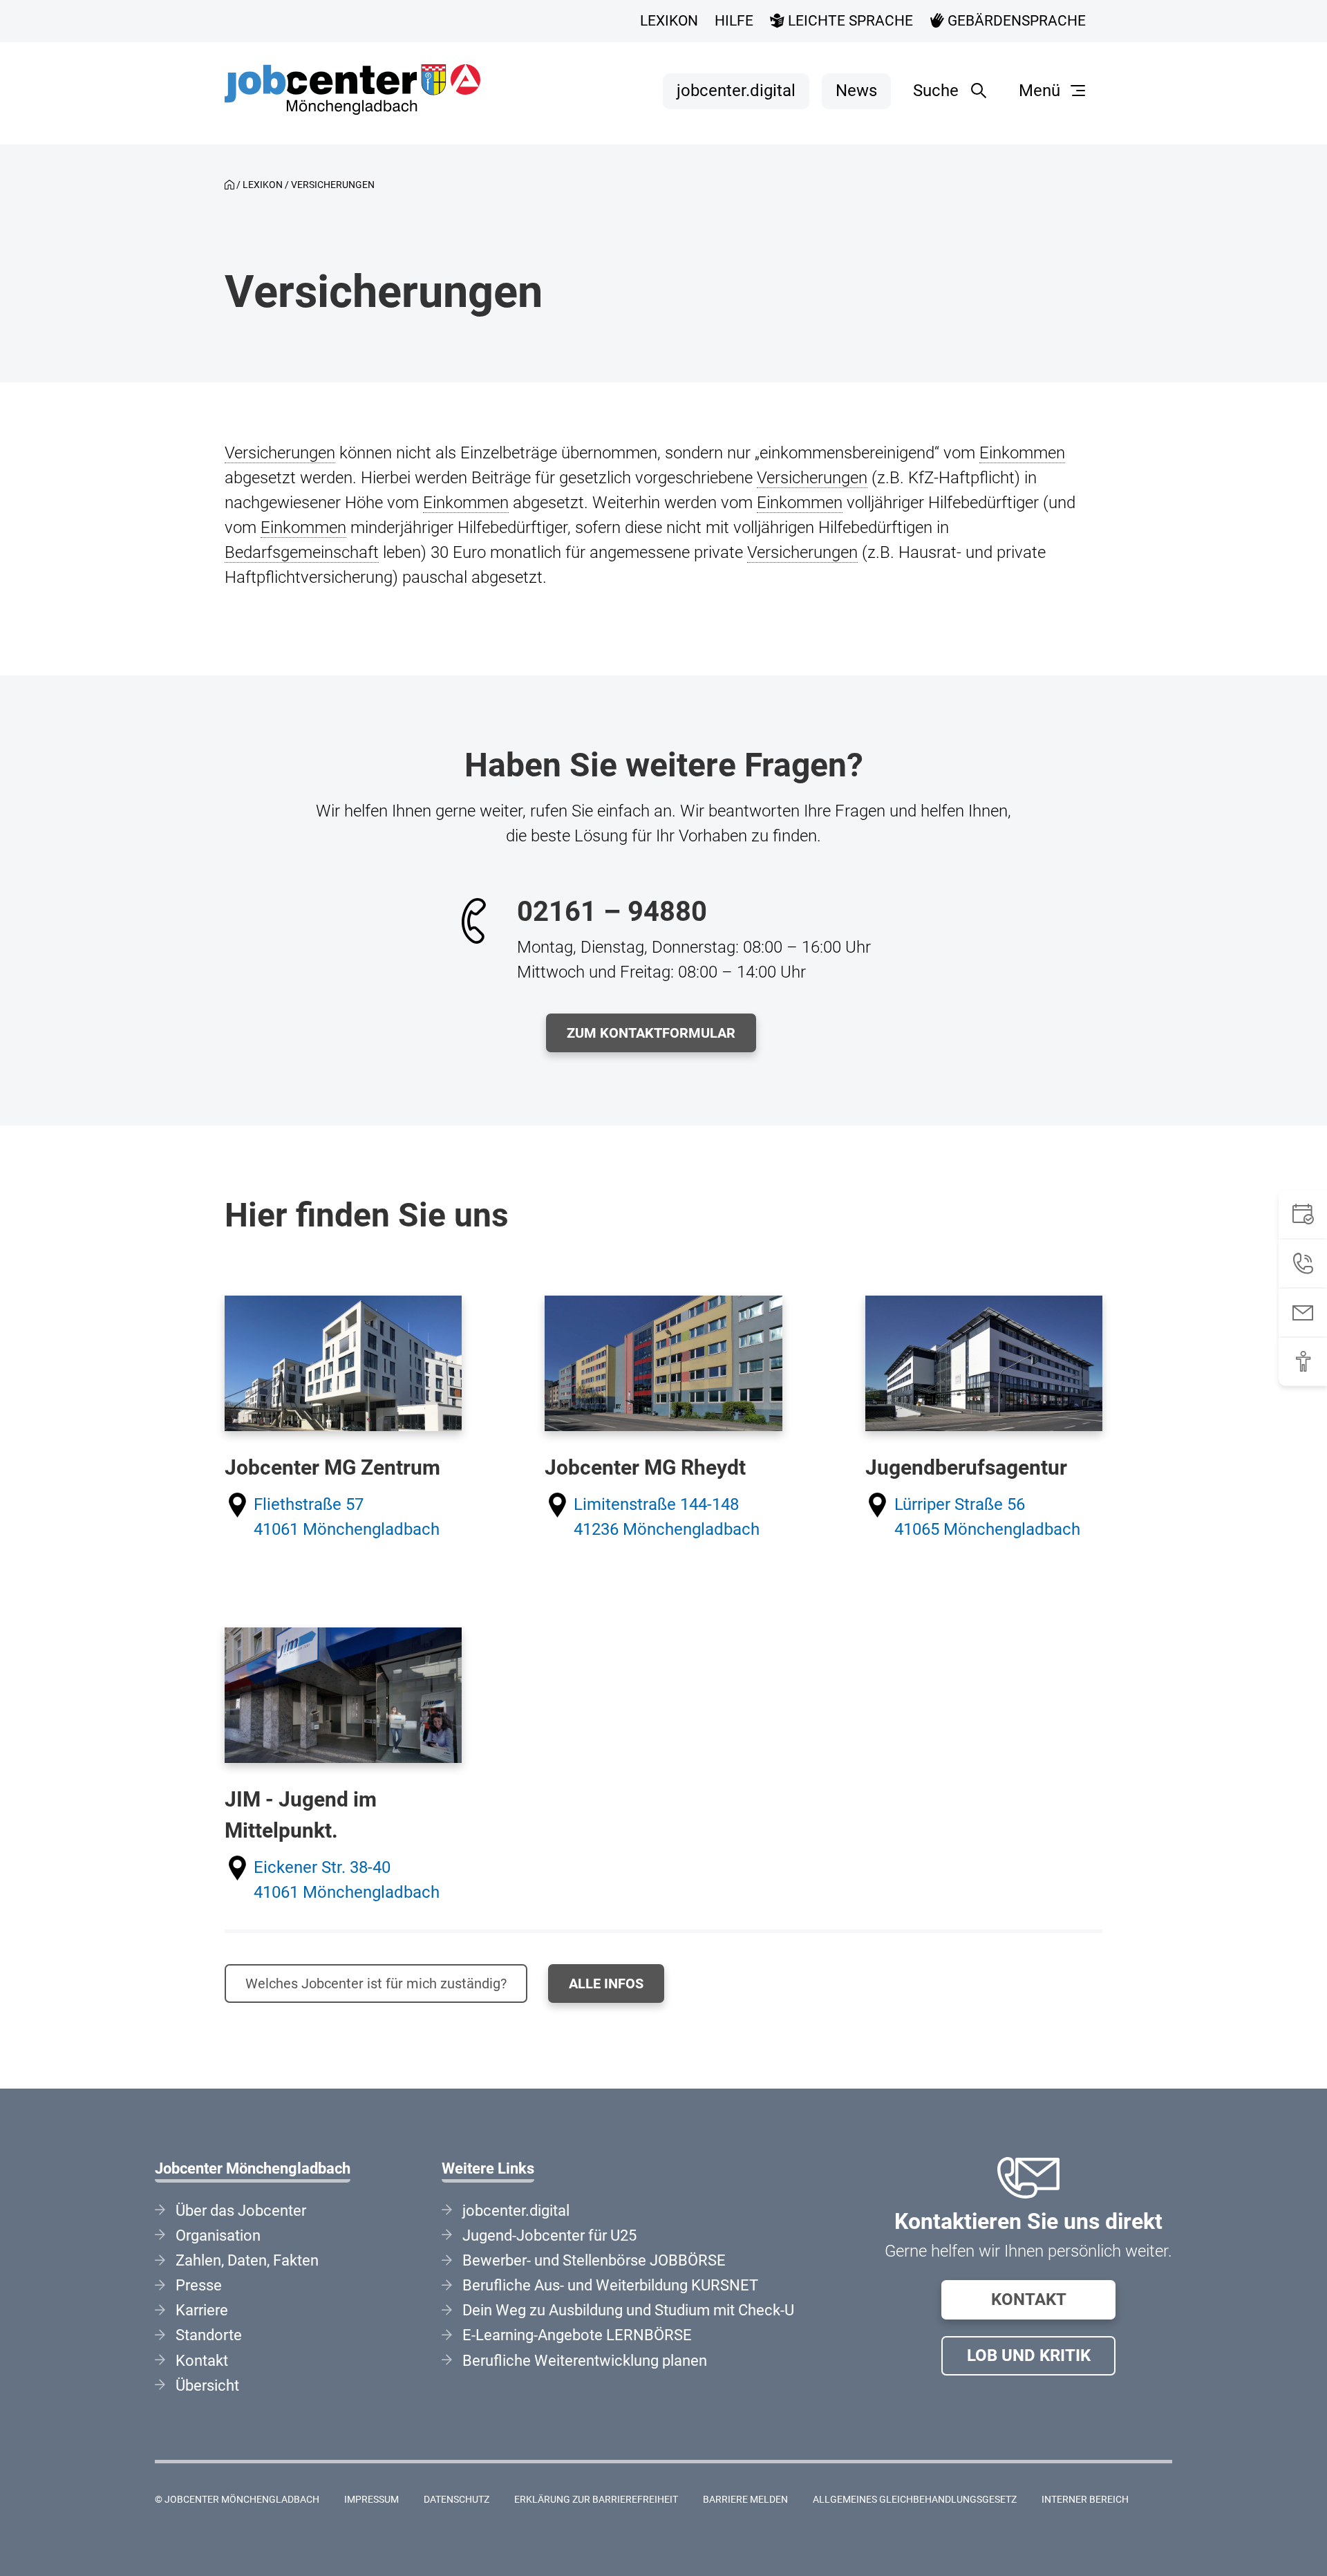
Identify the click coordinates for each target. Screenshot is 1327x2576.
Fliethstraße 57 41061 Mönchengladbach (347, 1517)
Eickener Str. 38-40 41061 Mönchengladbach (347, 1880)
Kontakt (1029, 2299)
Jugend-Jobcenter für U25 (549, 2236)
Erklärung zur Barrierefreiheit (596, 2500)
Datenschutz (457, 2500)
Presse (199, 2285)
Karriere (202, 2310)
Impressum (371, 2500)
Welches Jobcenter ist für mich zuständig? (376, 1984)
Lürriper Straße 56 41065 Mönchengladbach (987, 1517)
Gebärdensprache (1015, 21)
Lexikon (669, 21)
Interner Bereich (1085, 2500)
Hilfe (734, 21)
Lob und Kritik (1029, 2355)
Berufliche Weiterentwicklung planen (585, 2361)
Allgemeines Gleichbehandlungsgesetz (915, 2500)
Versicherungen (280, 453)
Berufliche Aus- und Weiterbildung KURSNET (610, 2285)
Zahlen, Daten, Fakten (247, 2260)
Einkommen (1022, 453)
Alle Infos (606, 1984)
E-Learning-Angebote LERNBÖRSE (577, 2335)
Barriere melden (745, 2500)
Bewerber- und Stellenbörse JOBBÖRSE (594, 2260)
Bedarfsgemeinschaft (302, 552)
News (856, 91)
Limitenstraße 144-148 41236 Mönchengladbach (667, 1517)
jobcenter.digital (736, 91)
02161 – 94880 (612, 912)
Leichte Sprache (849, 21)
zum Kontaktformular (651, 1033)
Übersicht (207, 2386)
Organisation (218, 2236)
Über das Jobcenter (241, 2211)
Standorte (209, 2335)
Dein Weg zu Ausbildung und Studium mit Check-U (628, 2310)
